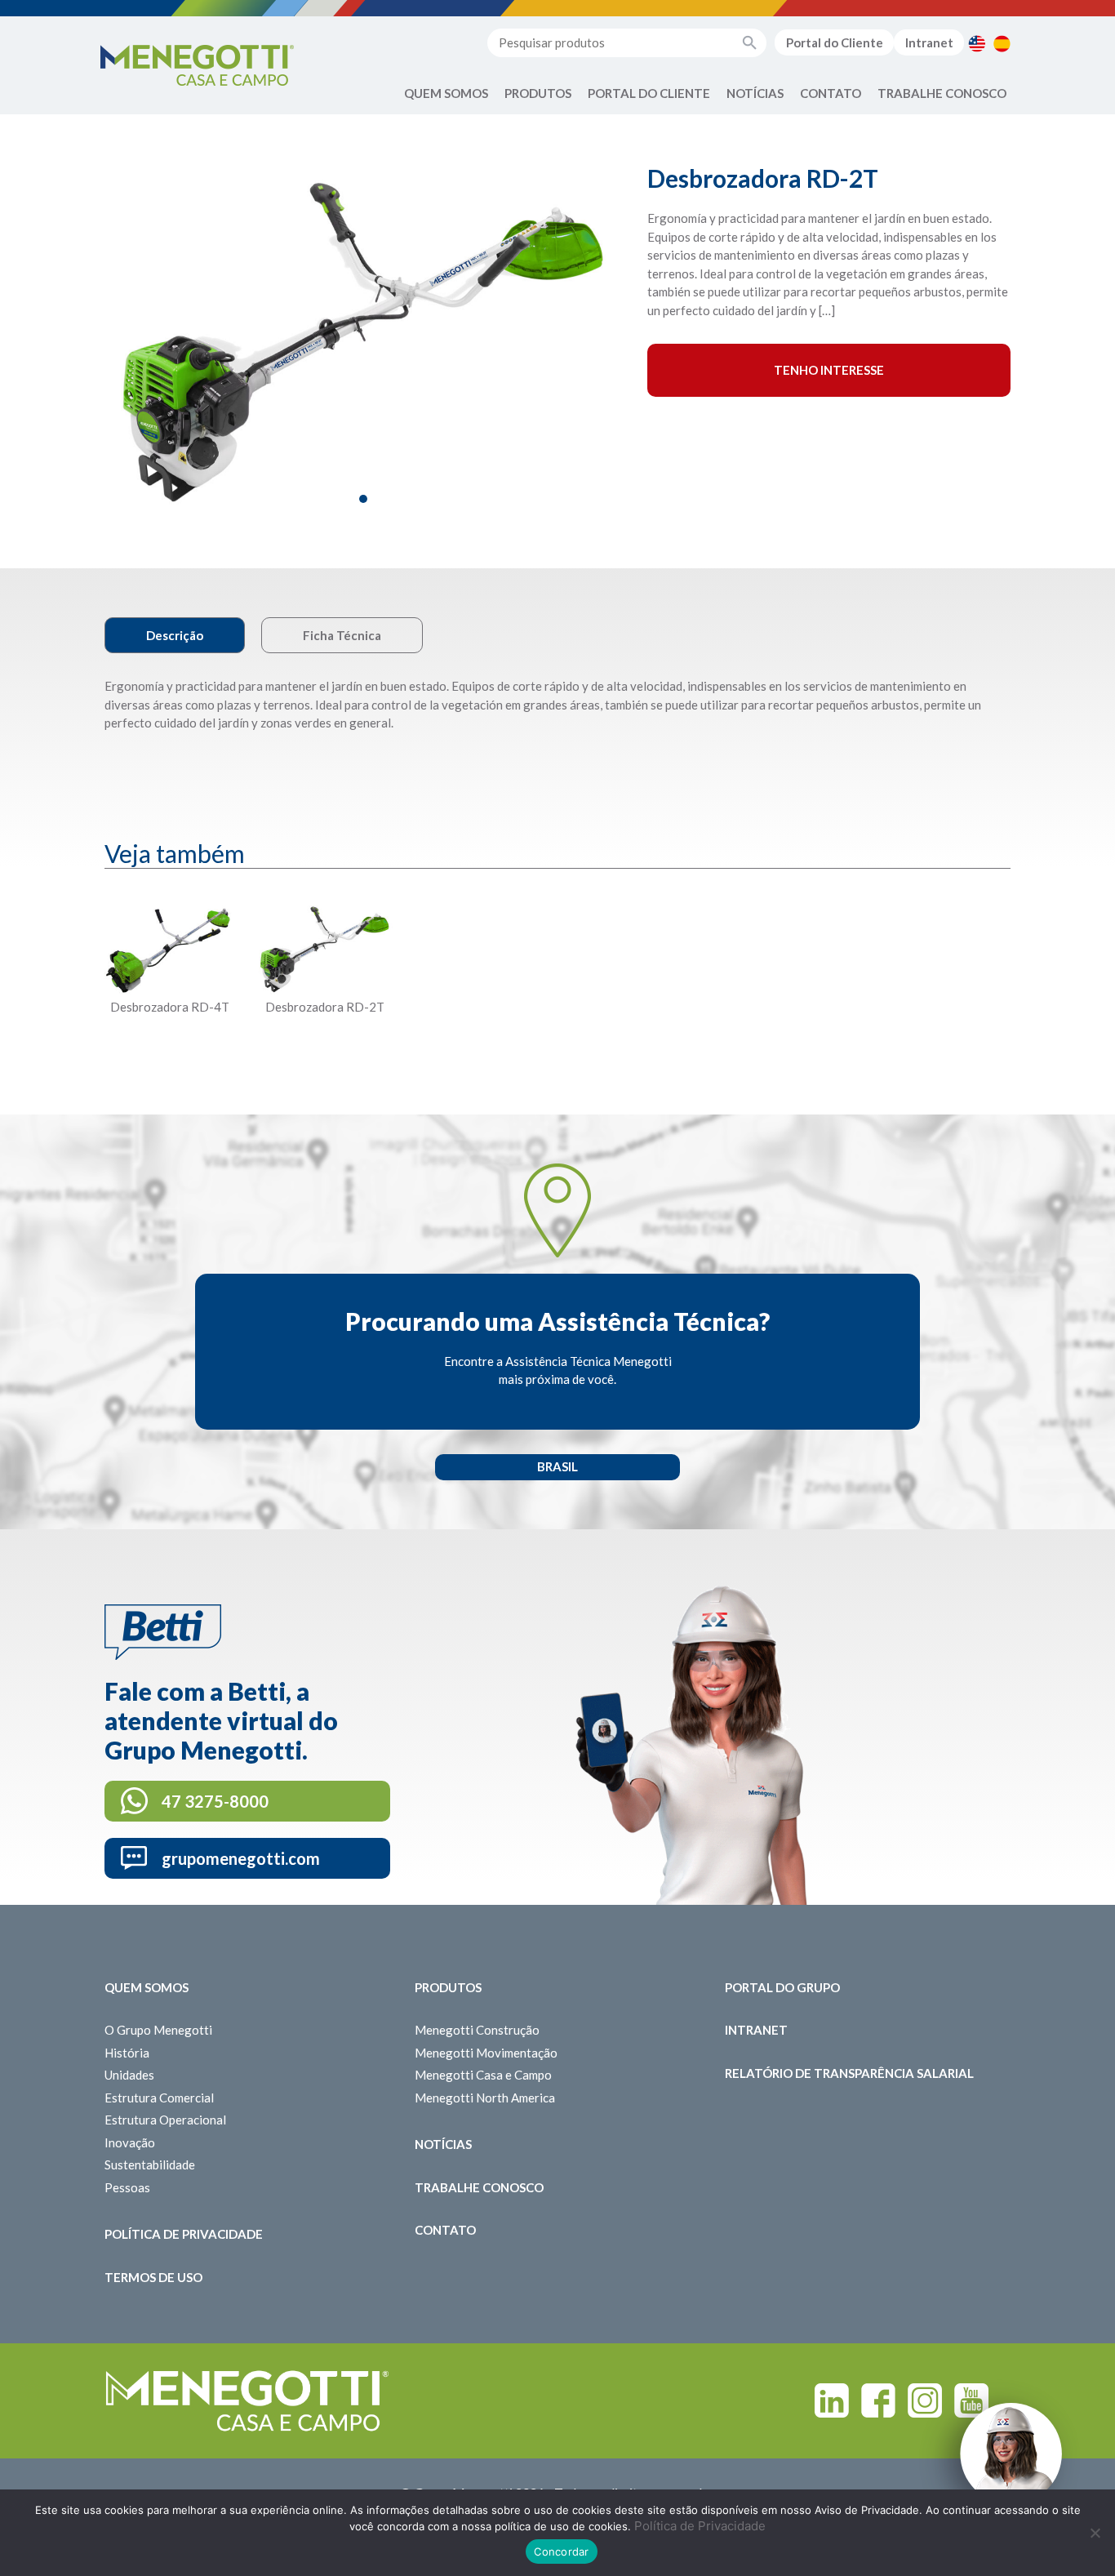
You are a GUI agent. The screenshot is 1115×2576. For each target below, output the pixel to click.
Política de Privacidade (184, 2234)
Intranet (929, 42)
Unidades (129, 2075)
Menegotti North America (485, 2098)
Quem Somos (446, 93)
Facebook (878, 2400)
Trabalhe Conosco (942, 93)
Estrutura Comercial (159, 2098)
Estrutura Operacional (165, 2120)
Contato (831, 93)
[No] (1095, 2533)
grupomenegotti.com (241, 1858)
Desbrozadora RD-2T (325, 1007)
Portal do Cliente (835, 42)
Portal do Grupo (782, 1987)
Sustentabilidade (150, 2164)
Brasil (557, 1466)
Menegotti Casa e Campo (483, 2075)
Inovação (130, 2142)
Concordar (561, 2552)
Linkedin (832, 2400)
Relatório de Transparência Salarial (849, 2073)
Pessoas (127, 2187)
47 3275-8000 (215, 1801)
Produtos (538, 93)
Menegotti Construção (477, 2030)
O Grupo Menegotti (158, 2030)
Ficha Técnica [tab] (342, 635)
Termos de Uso (153, 2277)
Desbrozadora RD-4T (170, 1007)
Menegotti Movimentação (486, 2053)
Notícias (755, 93)
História (127, 2053)
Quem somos (147, 1987)
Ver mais (170, 1046)
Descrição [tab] (175, 635)
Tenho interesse (829, 370)
